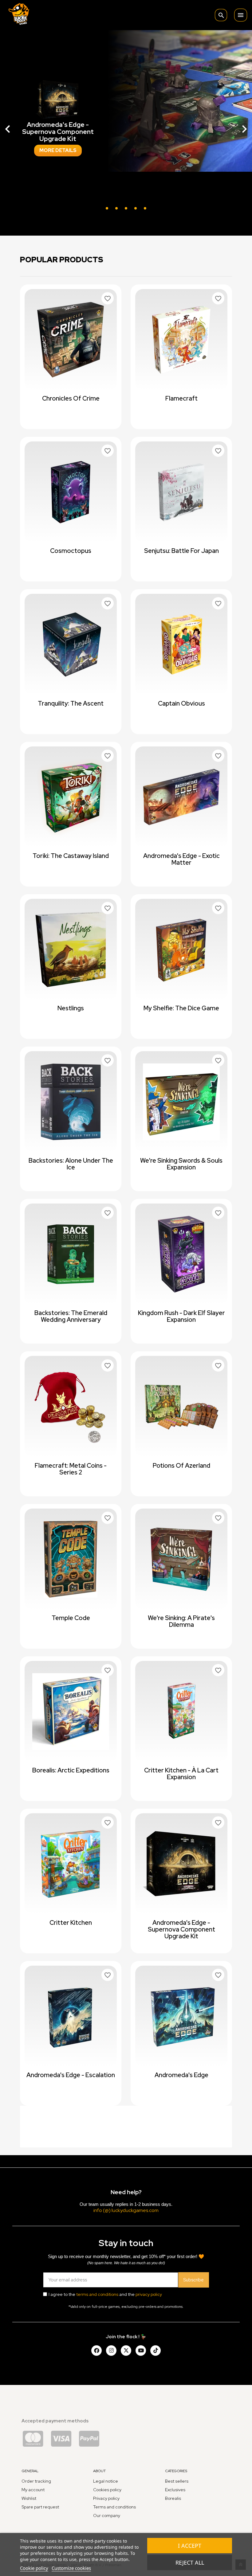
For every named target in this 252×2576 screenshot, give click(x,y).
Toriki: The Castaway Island (71, 856)
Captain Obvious (181, 703)
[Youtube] (141, 2351)
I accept (190, 2546)
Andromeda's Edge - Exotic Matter (181, 859)
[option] (126, 126)
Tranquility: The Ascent (71, 703)
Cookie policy (34, 2568)
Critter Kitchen (71, 1923)
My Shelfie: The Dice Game (181, 1008)
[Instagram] (111, 2351)
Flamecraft (181, 398)
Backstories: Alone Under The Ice (71, 1164)
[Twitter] (126, 2351)
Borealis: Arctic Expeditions (71, 1770)
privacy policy (149, 2294)
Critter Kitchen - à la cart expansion (181, 1774)
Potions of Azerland (181, 1466)
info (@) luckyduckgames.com (126, 2210)
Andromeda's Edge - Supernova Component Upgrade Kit (181, 1929)
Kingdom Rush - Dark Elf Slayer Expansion (181, 1316)
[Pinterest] (156, 2351)
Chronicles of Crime (71, 398)
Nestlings (71, 1008)
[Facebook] (96, 2351)
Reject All (190, 2562)
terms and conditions (97, 2294)
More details (58, 160)
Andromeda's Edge (181, 2075)
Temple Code (71, 1618)
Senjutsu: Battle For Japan (181, 551)
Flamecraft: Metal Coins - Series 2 (71, 1469)
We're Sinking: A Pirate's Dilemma (181, 1621)
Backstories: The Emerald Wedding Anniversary (71, 1316)
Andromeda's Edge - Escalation (71, 2075)
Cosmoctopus (71, 551)
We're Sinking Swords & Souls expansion (181, 1164)
